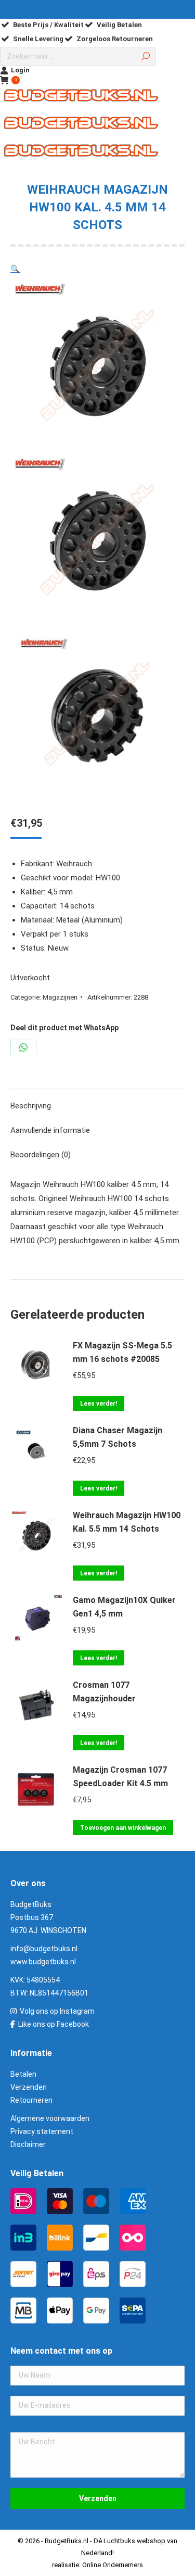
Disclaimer (28, 2144)
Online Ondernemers (113, 2565)
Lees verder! (99, 1404)
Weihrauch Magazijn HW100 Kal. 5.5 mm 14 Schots (127, 1522)
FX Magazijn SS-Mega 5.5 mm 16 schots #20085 (122, 1352)
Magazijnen (60, 997)
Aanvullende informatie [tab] (50, 1130)
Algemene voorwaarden (50, 2118)
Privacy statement (42, 2131)
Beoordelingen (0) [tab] (41, 1155)
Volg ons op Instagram (57, 2011)
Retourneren (31, 2100)
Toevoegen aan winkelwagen (123, 1828)
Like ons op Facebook (54, 2024)
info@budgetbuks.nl (44, 1949)
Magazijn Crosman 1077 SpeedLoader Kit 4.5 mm (120, 1777)
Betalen (23, 2074)
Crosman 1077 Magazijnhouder (104, 1692)
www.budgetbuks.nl (43, 1962)
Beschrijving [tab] (31, 1106)
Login (20, 70)
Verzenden (29, 2087)
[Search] (146, 56)
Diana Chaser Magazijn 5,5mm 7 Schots (118, 1437)
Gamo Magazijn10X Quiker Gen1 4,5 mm (124, 1607)
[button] (15, 269)
